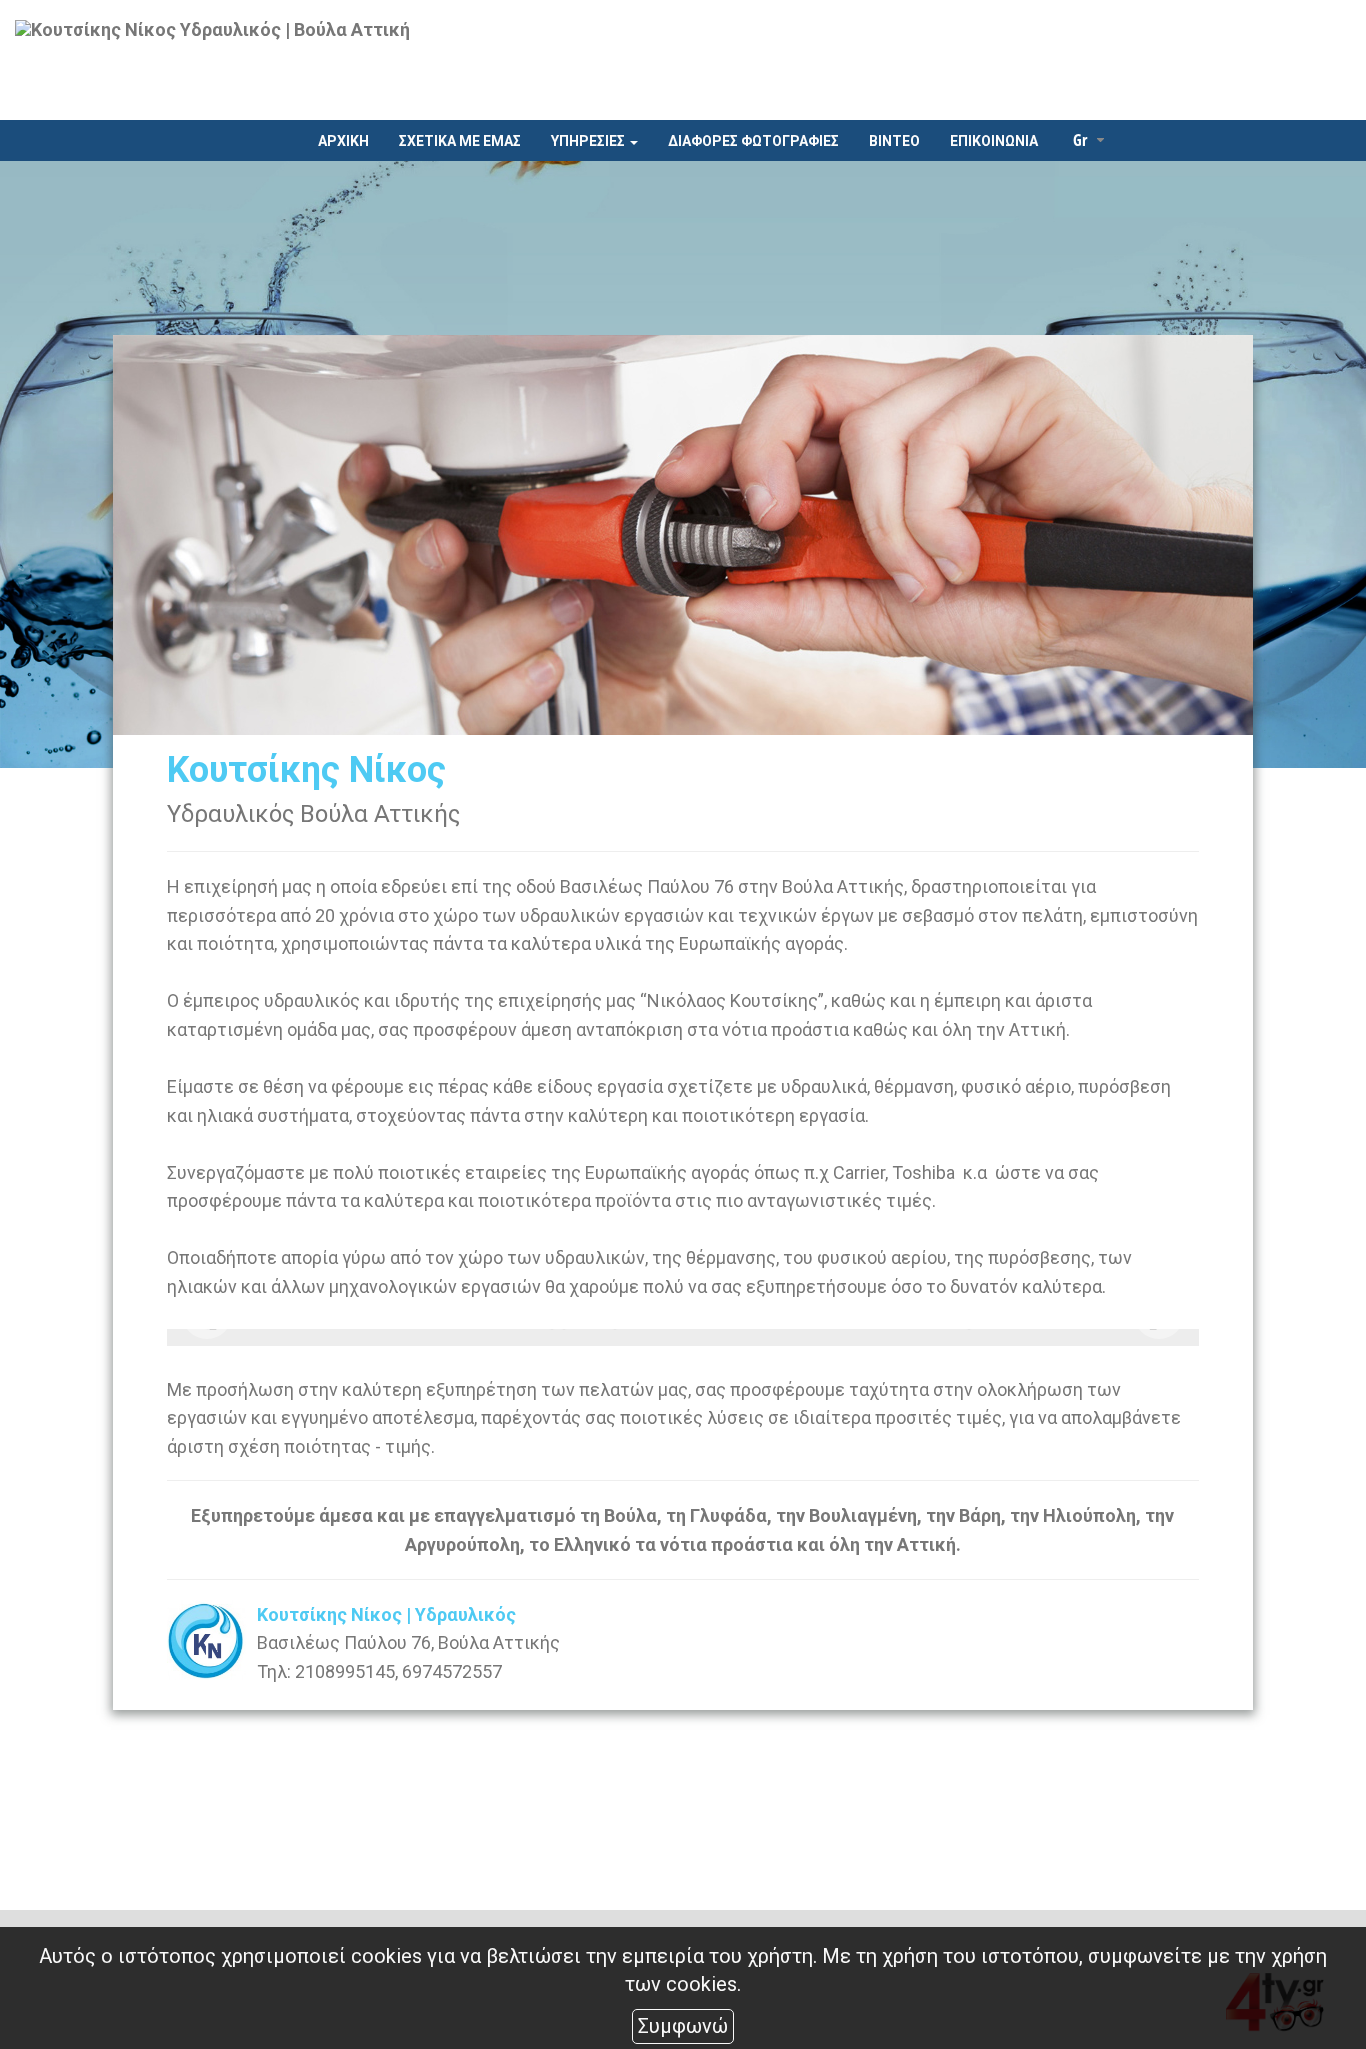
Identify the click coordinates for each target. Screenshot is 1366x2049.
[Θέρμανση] (683, 1337)
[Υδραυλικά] (339, 1337)
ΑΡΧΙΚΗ (343, 141)
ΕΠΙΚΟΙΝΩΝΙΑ (994, 141)
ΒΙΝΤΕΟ (894, 141)
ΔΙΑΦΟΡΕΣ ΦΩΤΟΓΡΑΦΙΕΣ (753, 141)
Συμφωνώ (683, 2026)
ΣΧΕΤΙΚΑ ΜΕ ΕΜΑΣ (460, 141)
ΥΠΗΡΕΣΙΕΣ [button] (589, 141)
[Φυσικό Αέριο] (1027, 1337)
